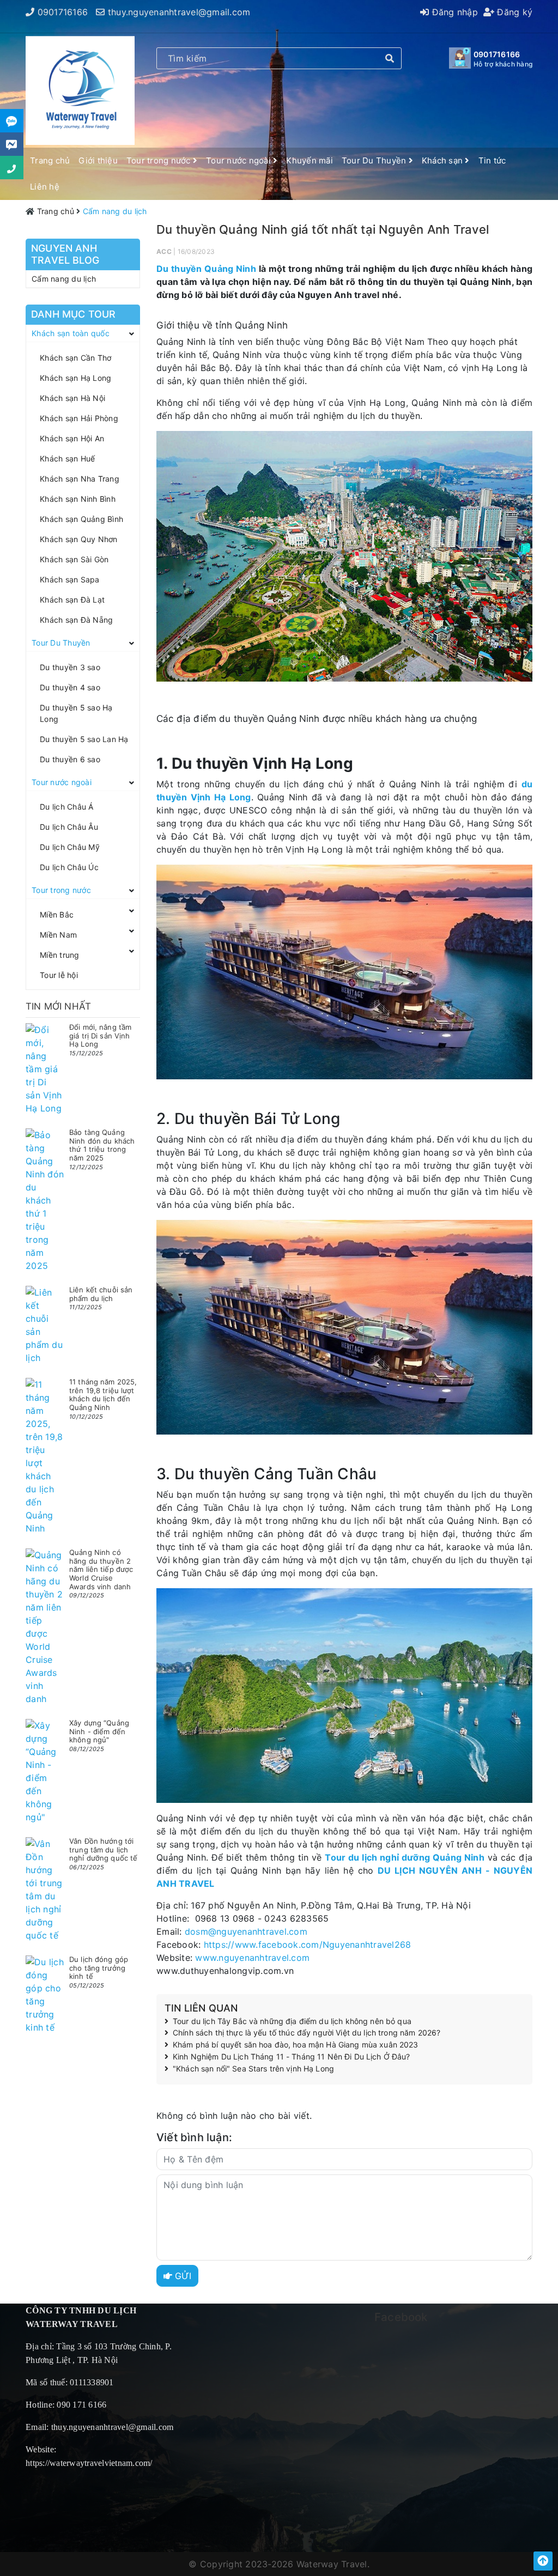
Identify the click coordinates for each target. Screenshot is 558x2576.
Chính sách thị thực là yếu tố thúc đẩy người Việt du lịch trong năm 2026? (307, 2033)
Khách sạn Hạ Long (75, 378)
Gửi (182, 2276)
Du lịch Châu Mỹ (70, 847)
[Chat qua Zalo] (12, 121)
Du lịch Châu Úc (69, 867)
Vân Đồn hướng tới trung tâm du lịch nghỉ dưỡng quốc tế (103, 1849)
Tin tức (492, 160)
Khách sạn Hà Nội (72, 398)
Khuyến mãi (310, 160)
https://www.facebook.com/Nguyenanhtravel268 (308, 1945)
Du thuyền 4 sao (70, 687)
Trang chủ (50, 160)
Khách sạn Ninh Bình (78, 499)
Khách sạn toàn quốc (71, 333)
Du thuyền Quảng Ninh (206, 269)
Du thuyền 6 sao (70, 759)
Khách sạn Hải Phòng (79, 418)
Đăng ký (513, 12)
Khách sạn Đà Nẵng (76, 620)
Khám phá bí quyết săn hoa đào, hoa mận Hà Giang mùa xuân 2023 (296, 2045)
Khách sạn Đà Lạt (72, 600)
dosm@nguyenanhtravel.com (246, 1931)
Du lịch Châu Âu (69, 827)
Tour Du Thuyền (375, 160)
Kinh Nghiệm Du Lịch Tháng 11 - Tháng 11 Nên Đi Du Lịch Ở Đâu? (292, 2057)
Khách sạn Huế (67, 458)
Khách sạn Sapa (70, 579)
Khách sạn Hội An (72, 438)
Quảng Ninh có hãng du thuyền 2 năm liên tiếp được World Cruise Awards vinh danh (101, 1569)
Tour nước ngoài (239, 160)
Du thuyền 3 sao (70, 667)
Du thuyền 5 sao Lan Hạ (84, 739)
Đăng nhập (453, 12)
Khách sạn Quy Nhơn (79, 539)
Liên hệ (45, 187)
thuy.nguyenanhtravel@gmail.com (179, 12)
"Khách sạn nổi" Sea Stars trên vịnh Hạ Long (253, 2069)
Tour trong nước (160, 160)
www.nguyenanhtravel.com (252, 1958)
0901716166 (63, 12)
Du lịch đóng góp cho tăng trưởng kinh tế (99, 1968)
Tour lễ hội (59, 975)
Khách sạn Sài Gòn (74, 559)
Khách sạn (444, 160)
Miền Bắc (57, 915)
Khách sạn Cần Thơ (75, 358)
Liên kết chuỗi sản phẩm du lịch (101, 1294)
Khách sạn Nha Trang (80, 479)
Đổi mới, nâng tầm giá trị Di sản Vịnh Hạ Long (100, 1035)
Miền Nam (58, 935)
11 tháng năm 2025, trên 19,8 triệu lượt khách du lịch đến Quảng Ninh (103, 1395)
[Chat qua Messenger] (12, 144)
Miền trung (60, 955)
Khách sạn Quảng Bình (81, 519)
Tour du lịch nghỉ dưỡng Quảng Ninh (404, 1857)
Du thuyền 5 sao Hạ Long (76, 713)
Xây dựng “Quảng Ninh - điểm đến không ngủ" (99, 1731)
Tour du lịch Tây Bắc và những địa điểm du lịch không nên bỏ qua (292, 2021)
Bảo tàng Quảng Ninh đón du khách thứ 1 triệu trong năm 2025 (102, 1145)
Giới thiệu (98, 160)
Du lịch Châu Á (67, 807)
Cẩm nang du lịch (64, 279)
